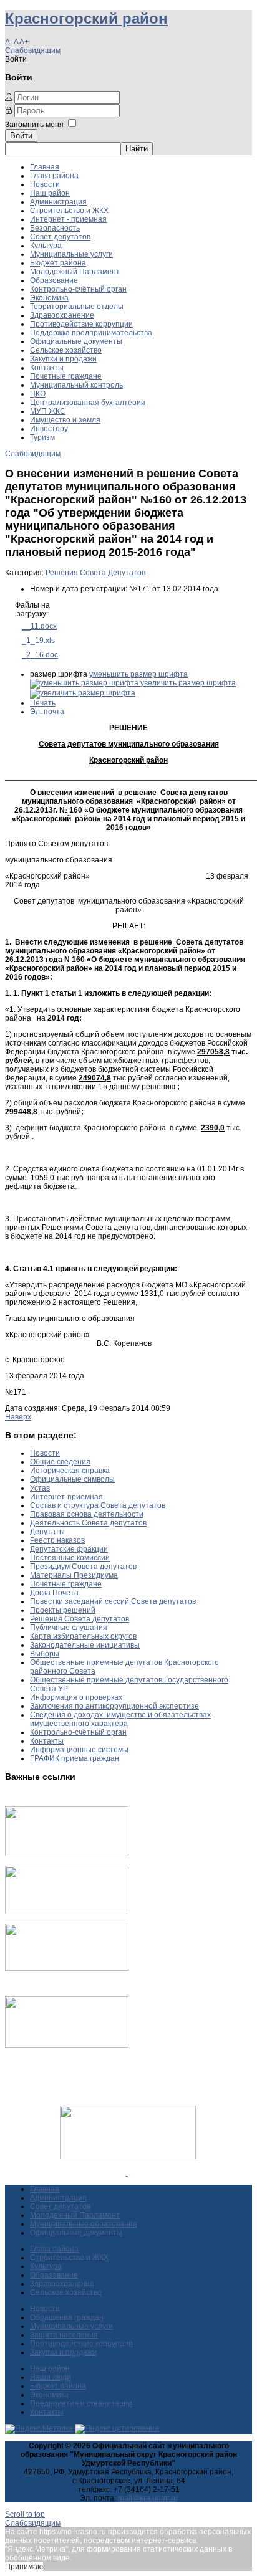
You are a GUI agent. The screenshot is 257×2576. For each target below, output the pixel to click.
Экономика (49, 298)
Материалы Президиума (74, 1575)
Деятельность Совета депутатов (88, 1523)
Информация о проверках (76, 1697)
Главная (45, 167)
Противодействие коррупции (81, 324)
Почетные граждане (66, 376)
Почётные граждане (66, 1584)
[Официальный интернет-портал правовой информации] (127, 2173)
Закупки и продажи (63, 359)
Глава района (54, 176)
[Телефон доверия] (67, 2045)
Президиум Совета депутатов (83, 1567)
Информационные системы (79, 1750)
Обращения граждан (67, 2317)
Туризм (42, 437)
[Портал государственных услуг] (67, 1854)
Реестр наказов (57, 1540)
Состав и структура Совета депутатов (98, 1505)
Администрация (58, 202)
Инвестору (49, 429)
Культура (46, 246)
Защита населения (64, 2335)
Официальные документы (76, 341)
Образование (54, 280)
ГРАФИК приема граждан (75, 1758)
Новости (45, 184)
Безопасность (55, 228)
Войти (21, 136)
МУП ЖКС (48, 411)
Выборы (45, 1654)
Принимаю (24, 2567)
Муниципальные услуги (71, 254)
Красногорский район (86, 18)
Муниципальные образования (84, 2224)
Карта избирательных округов (83, 1636)
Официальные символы (72, 1479)
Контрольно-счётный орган (78, 289)
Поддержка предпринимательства (91, 333)
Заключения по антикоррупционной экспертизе (114, 1706)
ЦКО (38, 394)
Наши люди (51, 2377)
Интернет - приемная (68, 219)
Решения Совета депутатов (80, 1619)
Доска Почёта (54, 1593)
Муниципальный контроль (76, 385)
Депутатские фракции (69, 1549)
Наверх (18, 1417)
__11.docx (39, 626)
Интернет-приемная (66, 1497)
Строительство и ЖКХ (69, 211)
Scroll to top (25, 2514)
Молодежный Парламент (75, 272)
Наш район (50, 193)
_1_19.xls (38, 641)
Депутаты (47, 1532)
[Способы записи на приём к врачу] (67, 1968)
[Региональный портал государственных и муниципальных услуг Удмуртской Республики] (67, 1912)
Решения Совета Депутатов (95, 573)
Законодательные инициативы (85, 1645)
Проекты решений (63, 1610)
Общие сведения (60, 1462)
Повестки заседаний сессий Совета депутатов (113, 1601)
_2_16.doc (40, 655)
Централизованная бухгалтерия (88, 403)
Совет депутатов (60, 237)
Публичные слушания (69, 1628)
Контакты (47, 368)
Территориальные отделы (77, 307)
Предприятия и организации (81, 2403)
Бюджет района (58, 263)
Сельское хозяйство (66, 350)
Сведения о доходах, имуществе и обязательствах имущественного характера (120, 1719)
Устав (40, 1488)
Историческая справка (70, 1471)
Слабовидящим (33, 50)
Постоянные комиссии (70, 1558)
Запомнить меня (34, 125)
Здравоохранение (62, 315)
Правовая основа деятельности (87, 1514)
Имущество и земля (65, 420)
